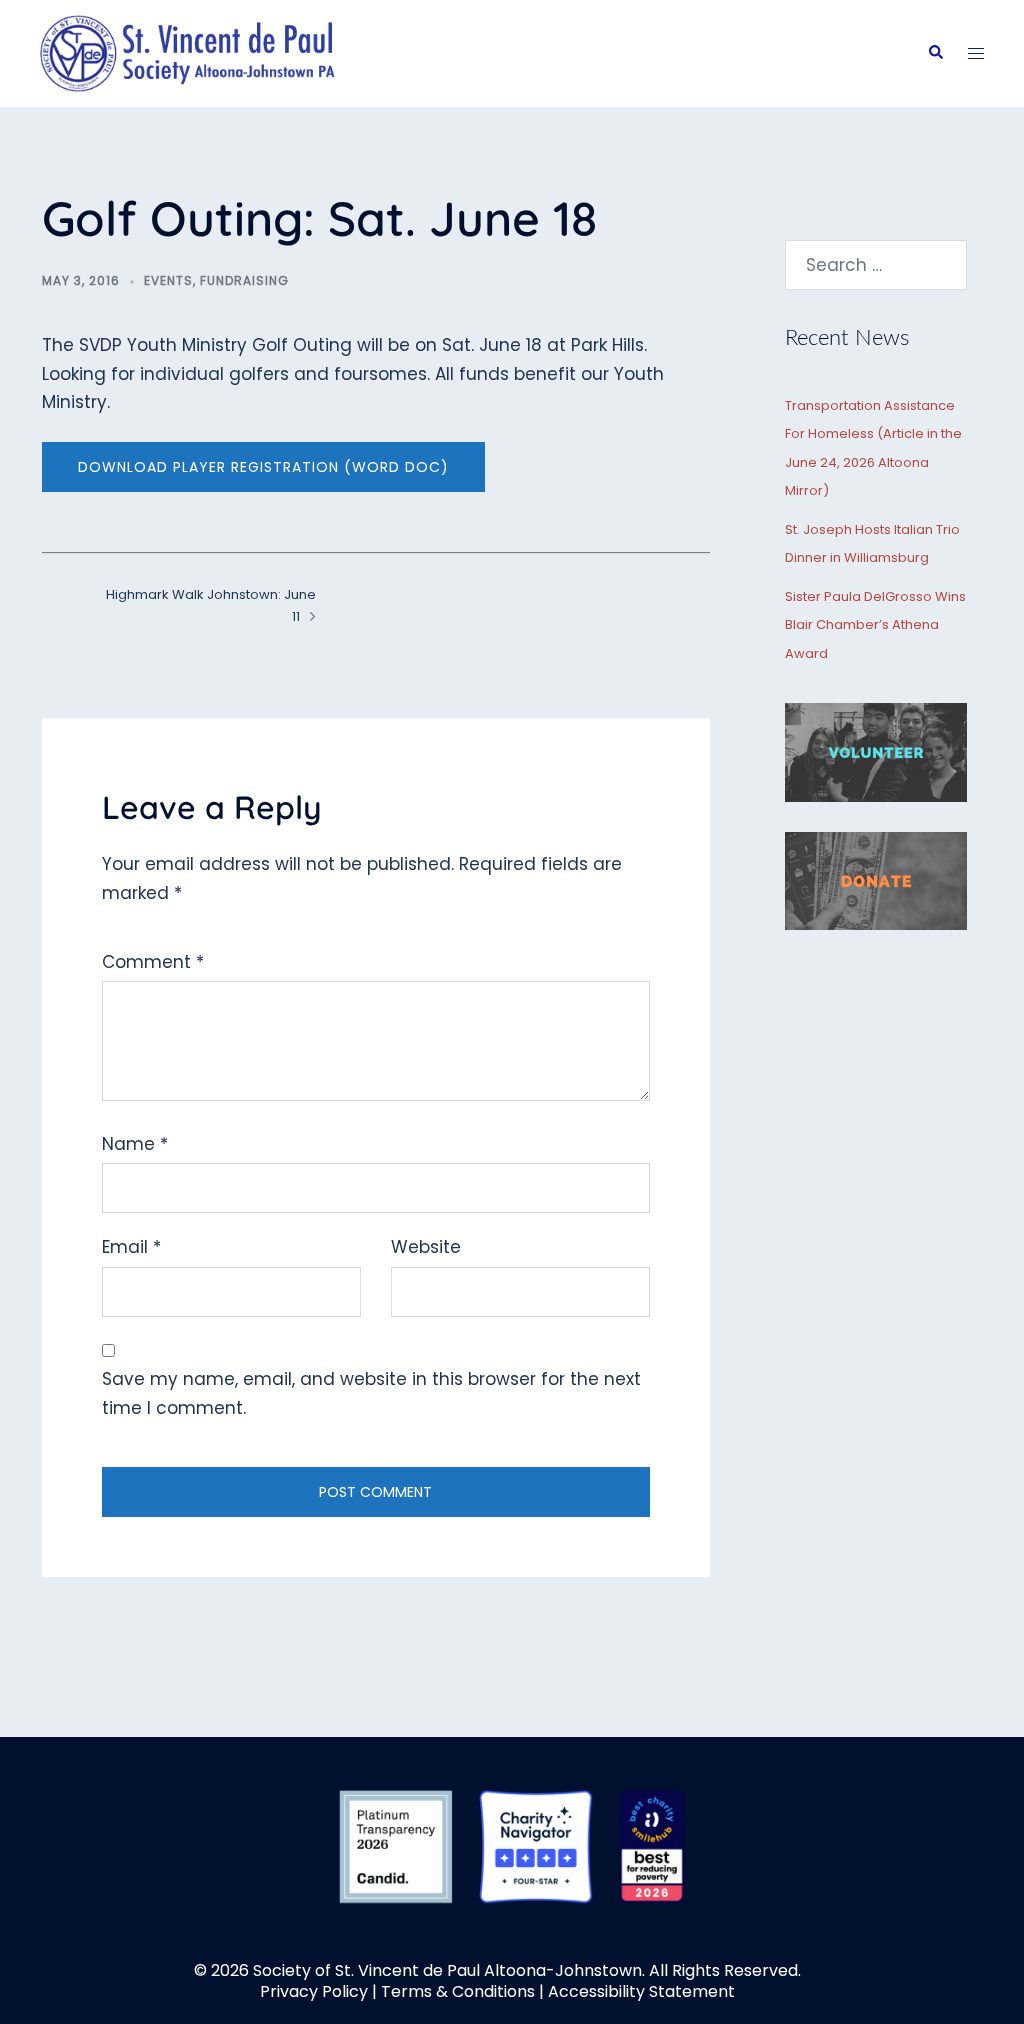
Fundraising (244, 280)
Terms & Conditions (458, 1991)
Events (168, 280)
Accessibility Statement (641, 1991)
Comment (153, 962)
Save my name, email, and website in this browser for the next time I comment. (371, 1393)
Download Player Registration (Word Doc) (263, 467)
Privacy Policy (314, 1991)
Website (426, 1247)
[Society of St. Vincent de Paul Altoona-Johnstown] (187, 52)
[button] (935, 53)
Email (131, 1247)
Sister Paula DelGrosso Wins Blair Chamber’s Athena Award (875, 625)
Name (135, 1144)
